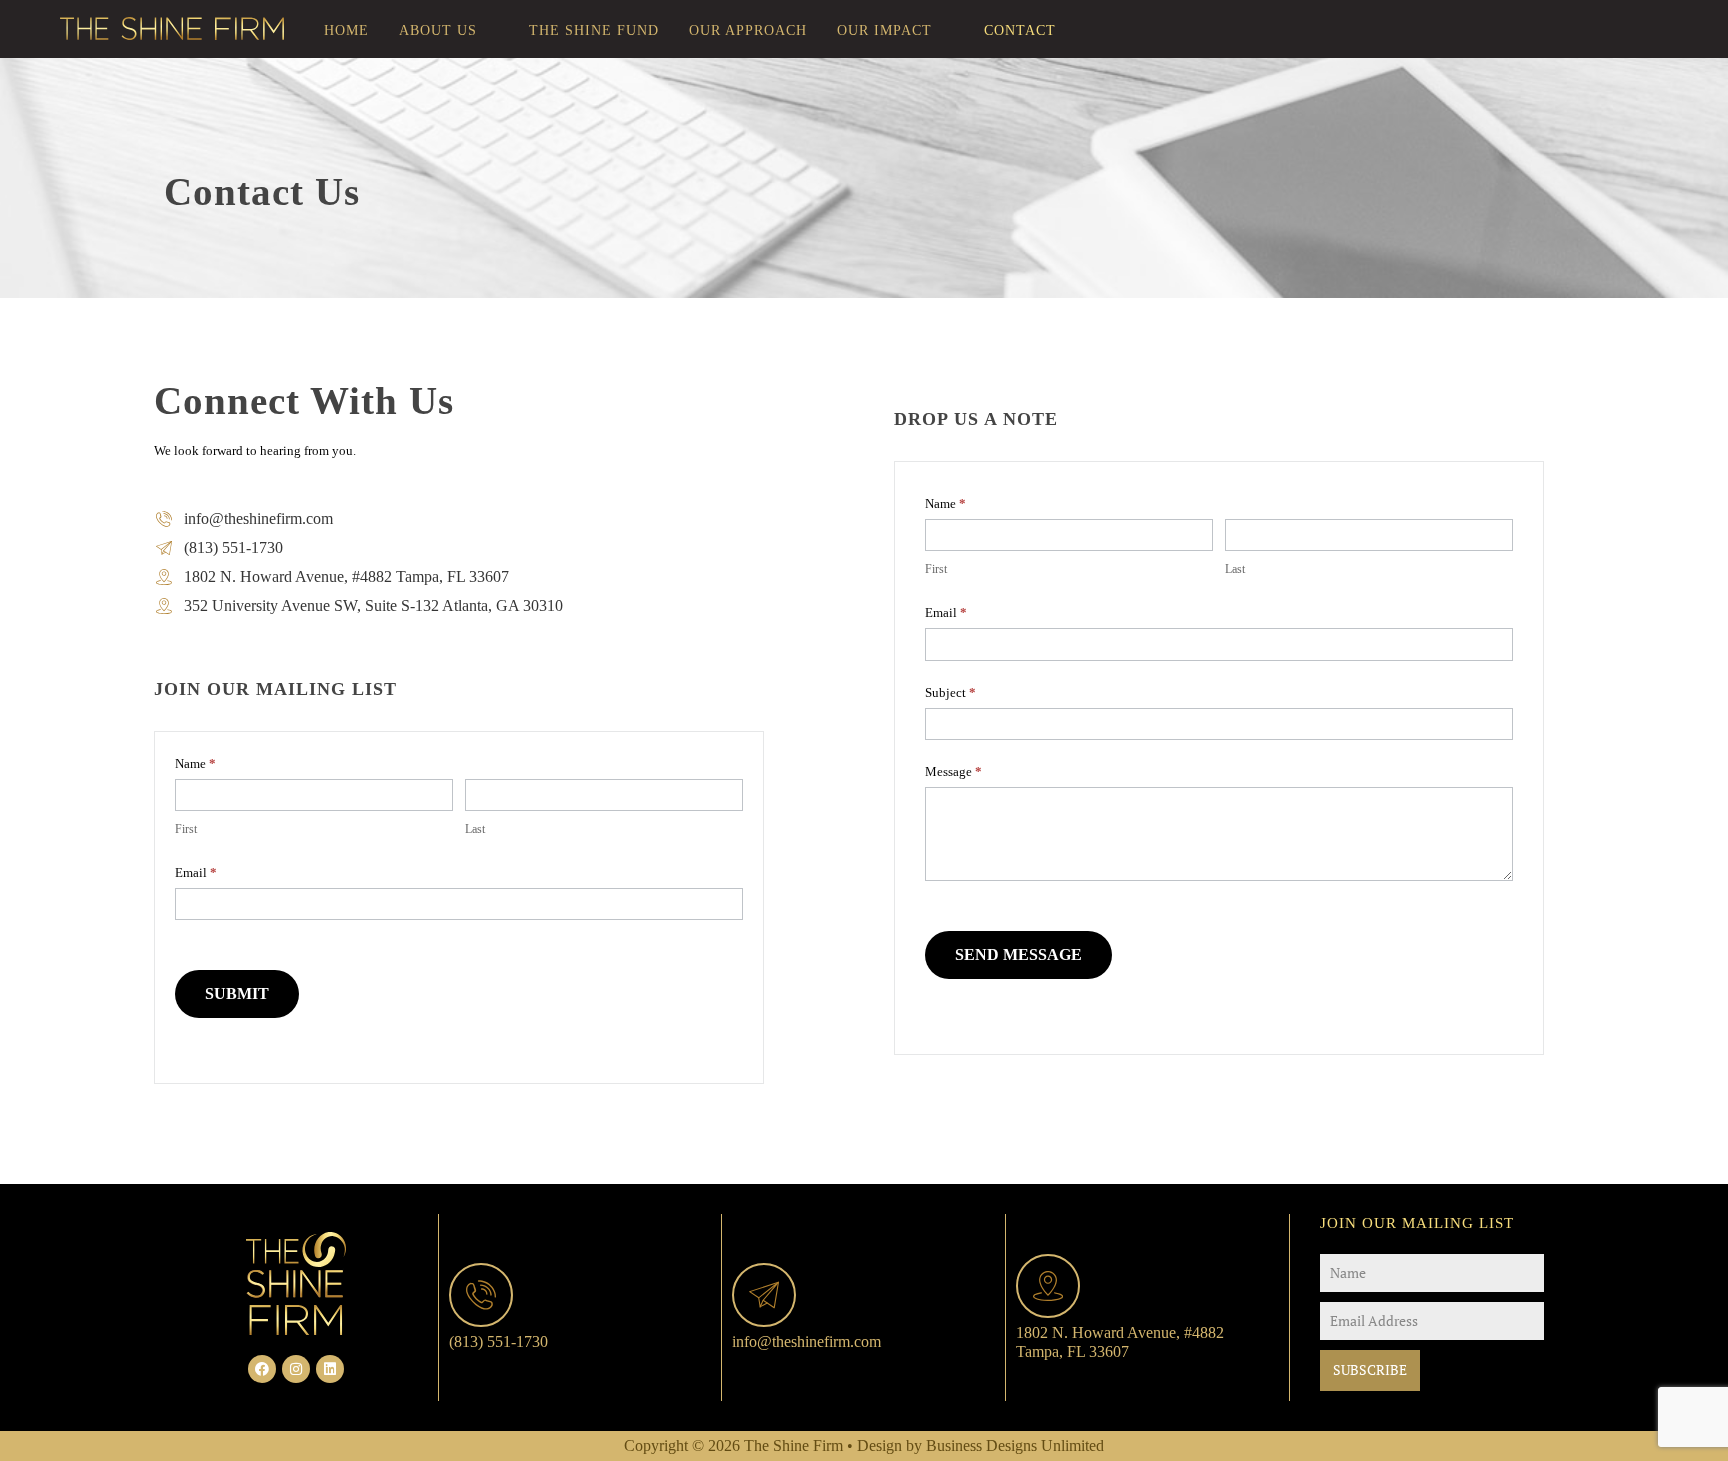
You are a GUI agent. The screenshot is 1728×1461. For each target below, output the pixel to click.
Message (953, 771)
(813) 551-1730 (498, 1341)
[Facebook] (262, 1369)
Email (196, 872)
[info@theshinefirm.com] (764, 1295)
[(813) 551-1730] (481, 1295)
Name (945, 503)
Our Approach (748, 30)
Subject (950, 692)
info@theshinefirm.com (806, 1341)
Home (346, 30)
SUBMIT (237, 993)
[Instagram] (296, 1369)
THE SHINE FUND (594, 30)
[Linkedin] (330, 1369)
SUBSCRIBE (1370, 1369)
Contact (1020, 30)
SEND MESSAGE (1018, 954)
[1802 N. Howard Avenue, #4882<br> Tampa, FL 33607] (1048, 1286)
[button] (449, 31)
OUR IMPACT (884, 30)
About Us (438, 30)
